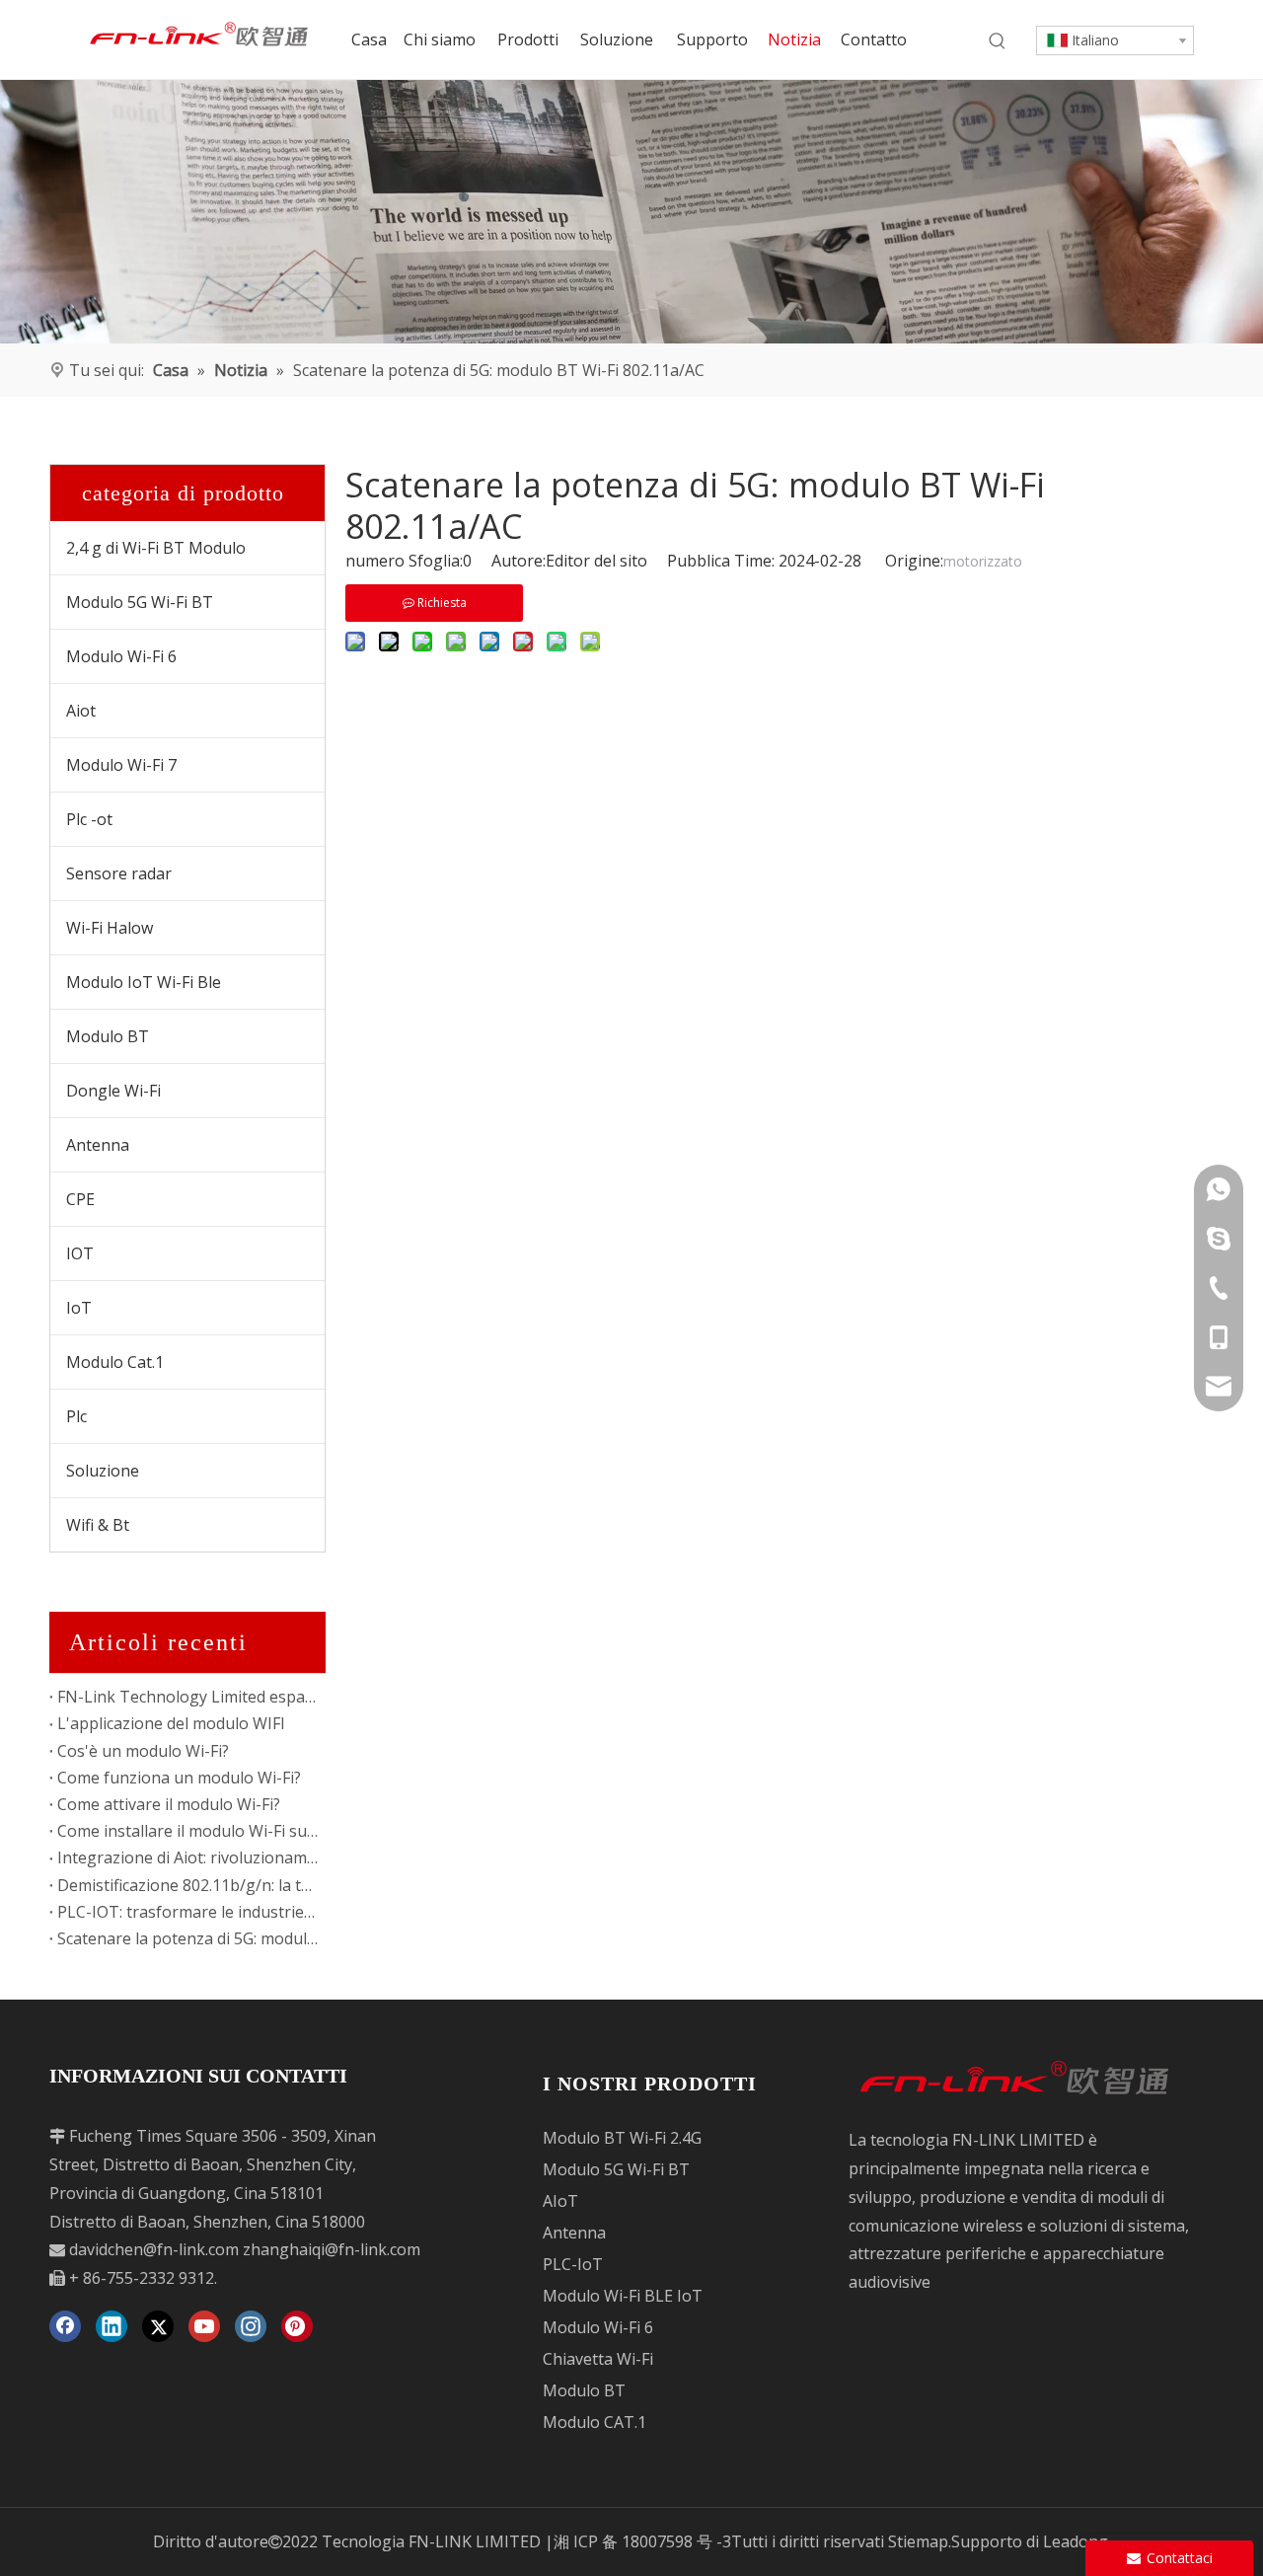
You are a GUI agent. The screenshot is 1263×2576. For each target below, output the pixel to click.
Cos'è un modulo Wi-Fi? (143, 1751)
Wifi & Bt (98, 1525)
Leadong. (1077, 2541)
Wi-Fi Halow (110, 928)
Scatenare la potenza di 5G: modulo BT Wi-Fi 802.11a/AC (187, 1938)
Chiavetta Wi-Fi (598, 2359)
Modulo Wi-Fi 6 (121, 656)
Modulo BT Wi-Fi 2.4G (622, 2138)
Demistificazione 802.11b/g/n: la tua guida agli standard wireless (187, 1885)
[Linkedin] (111, 2326)
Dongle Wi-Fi (113, 1091)
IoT (79, 1308)
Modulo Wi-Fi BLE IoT (623, 2296)
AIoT (560, 2201)
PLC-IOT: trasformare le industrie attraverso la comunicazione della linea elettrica (187, 1912)
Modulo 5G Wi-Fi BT (140, 602)
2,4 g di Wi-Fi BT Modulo (156, 548)
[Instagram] (251, 2326)
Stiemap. (920, 2541)
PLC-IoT (573, 2264)
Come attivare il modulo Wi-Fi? (169, 1804)
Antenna (98, 1145)
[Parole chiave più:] (998, 41)
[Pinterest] (297, 2326)
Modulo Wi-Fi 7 (121, 765)
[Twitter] (158, 2326)
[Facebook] (65, 2326)
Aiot (81, 711)
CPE (80, 1199)
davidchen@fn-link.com (154, 2249)
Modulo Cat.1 (115, 1362)
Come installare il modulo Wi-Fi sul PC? (187, 1831)
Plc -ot (89, 819)
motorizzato (983, 561)
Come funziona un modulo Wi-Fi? (179, 1778)
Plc (76, 1416)
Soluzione (103, 1471)
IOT (80, 1253)
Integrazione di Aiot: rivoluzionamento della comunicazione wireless (187, 1857)
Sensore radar (119, 873)
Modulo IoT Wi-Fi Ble (144, 982)
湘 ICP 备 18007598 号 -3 (642, 2541)
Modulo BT (108, 1036)
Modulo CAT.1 (594, 2422)
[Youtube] (204, 2326)
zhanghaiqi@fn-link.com (332, 2249)
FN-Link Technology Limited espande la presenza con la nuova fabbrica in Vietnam (187, 1697)
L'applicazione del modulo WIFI (171, 1723)
